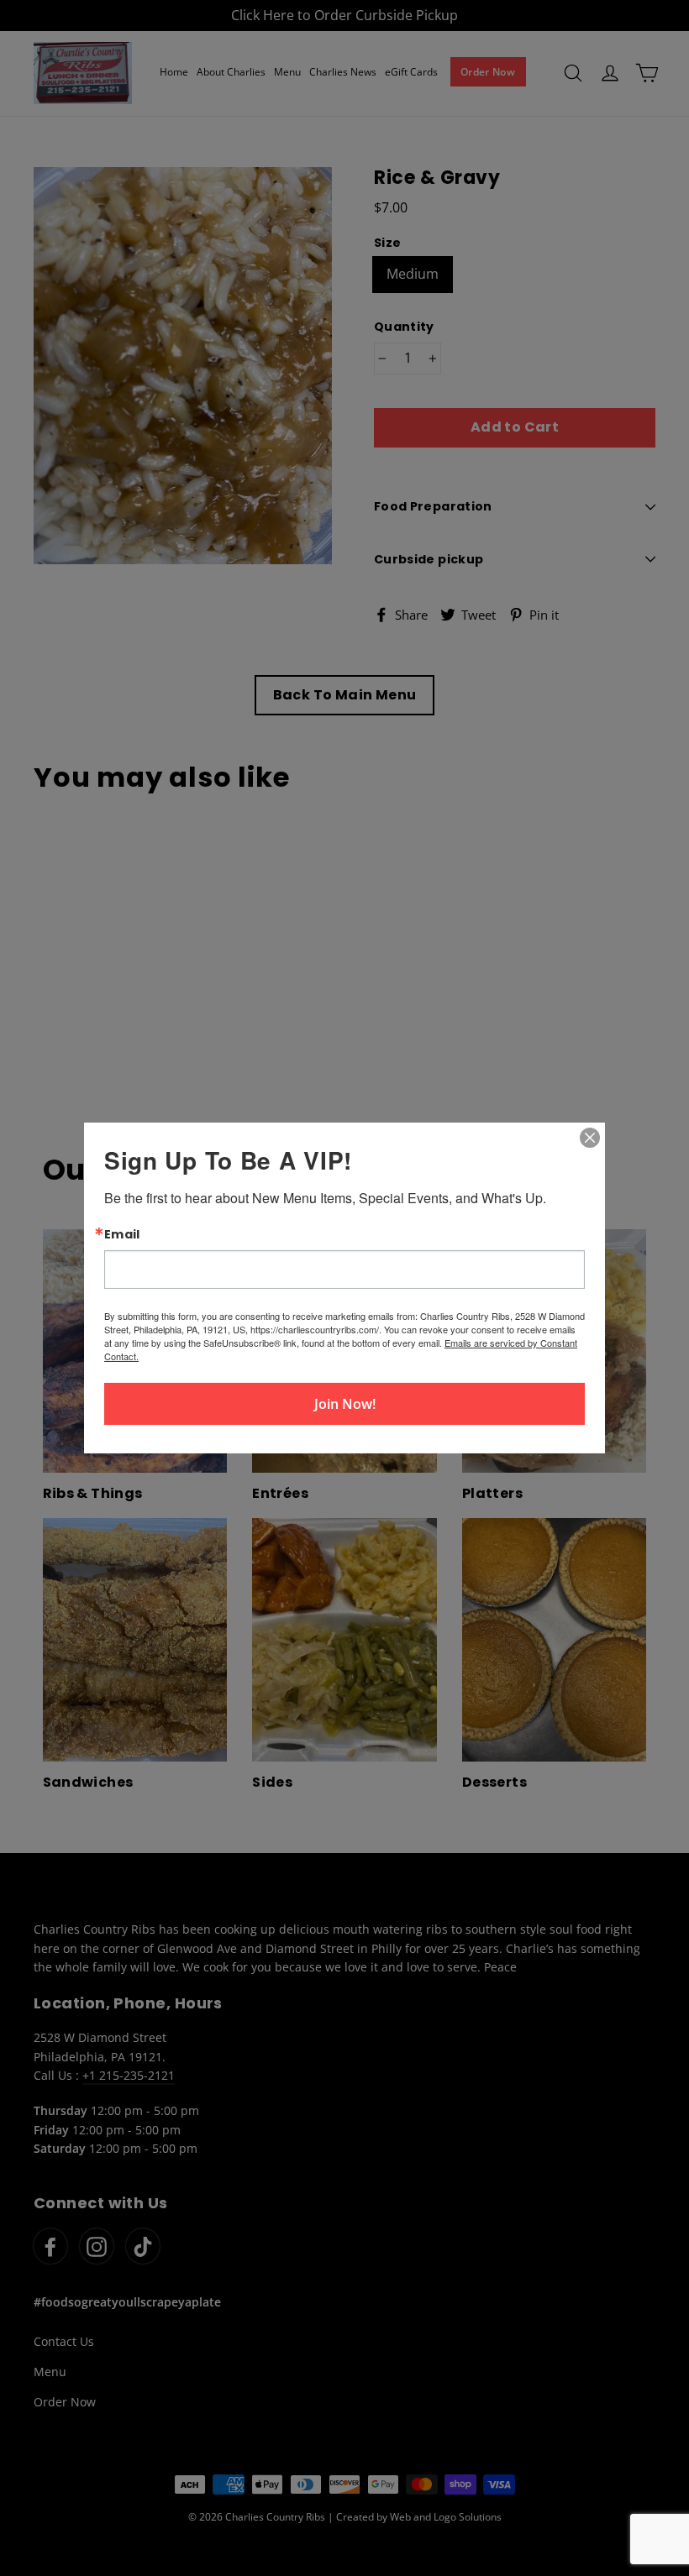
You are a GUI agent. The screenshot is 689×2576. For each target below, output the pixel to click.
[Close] (590, 1138)
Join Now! (345, 1404)
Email (122, 1234)
